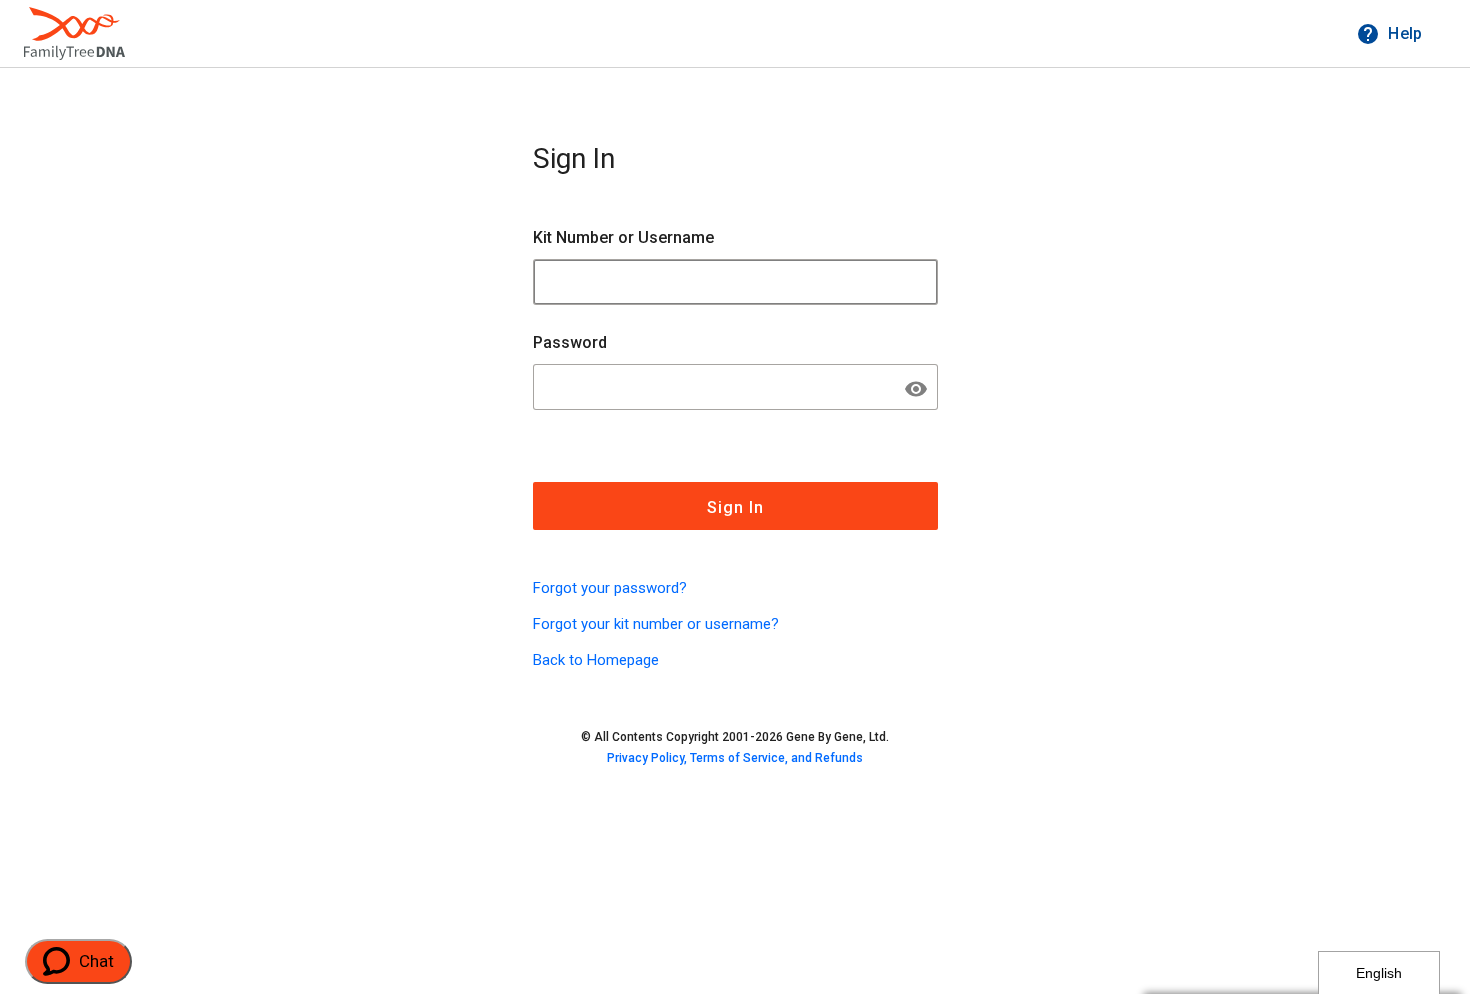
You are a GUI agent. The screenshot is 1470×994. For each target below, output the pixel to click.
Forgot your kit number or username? (656, 624)
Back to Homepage (596, 660)
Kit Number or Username (623, 237)
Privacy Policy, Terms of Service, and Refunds (735, 758)
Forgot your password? (610, 588)
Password (570, 342)
